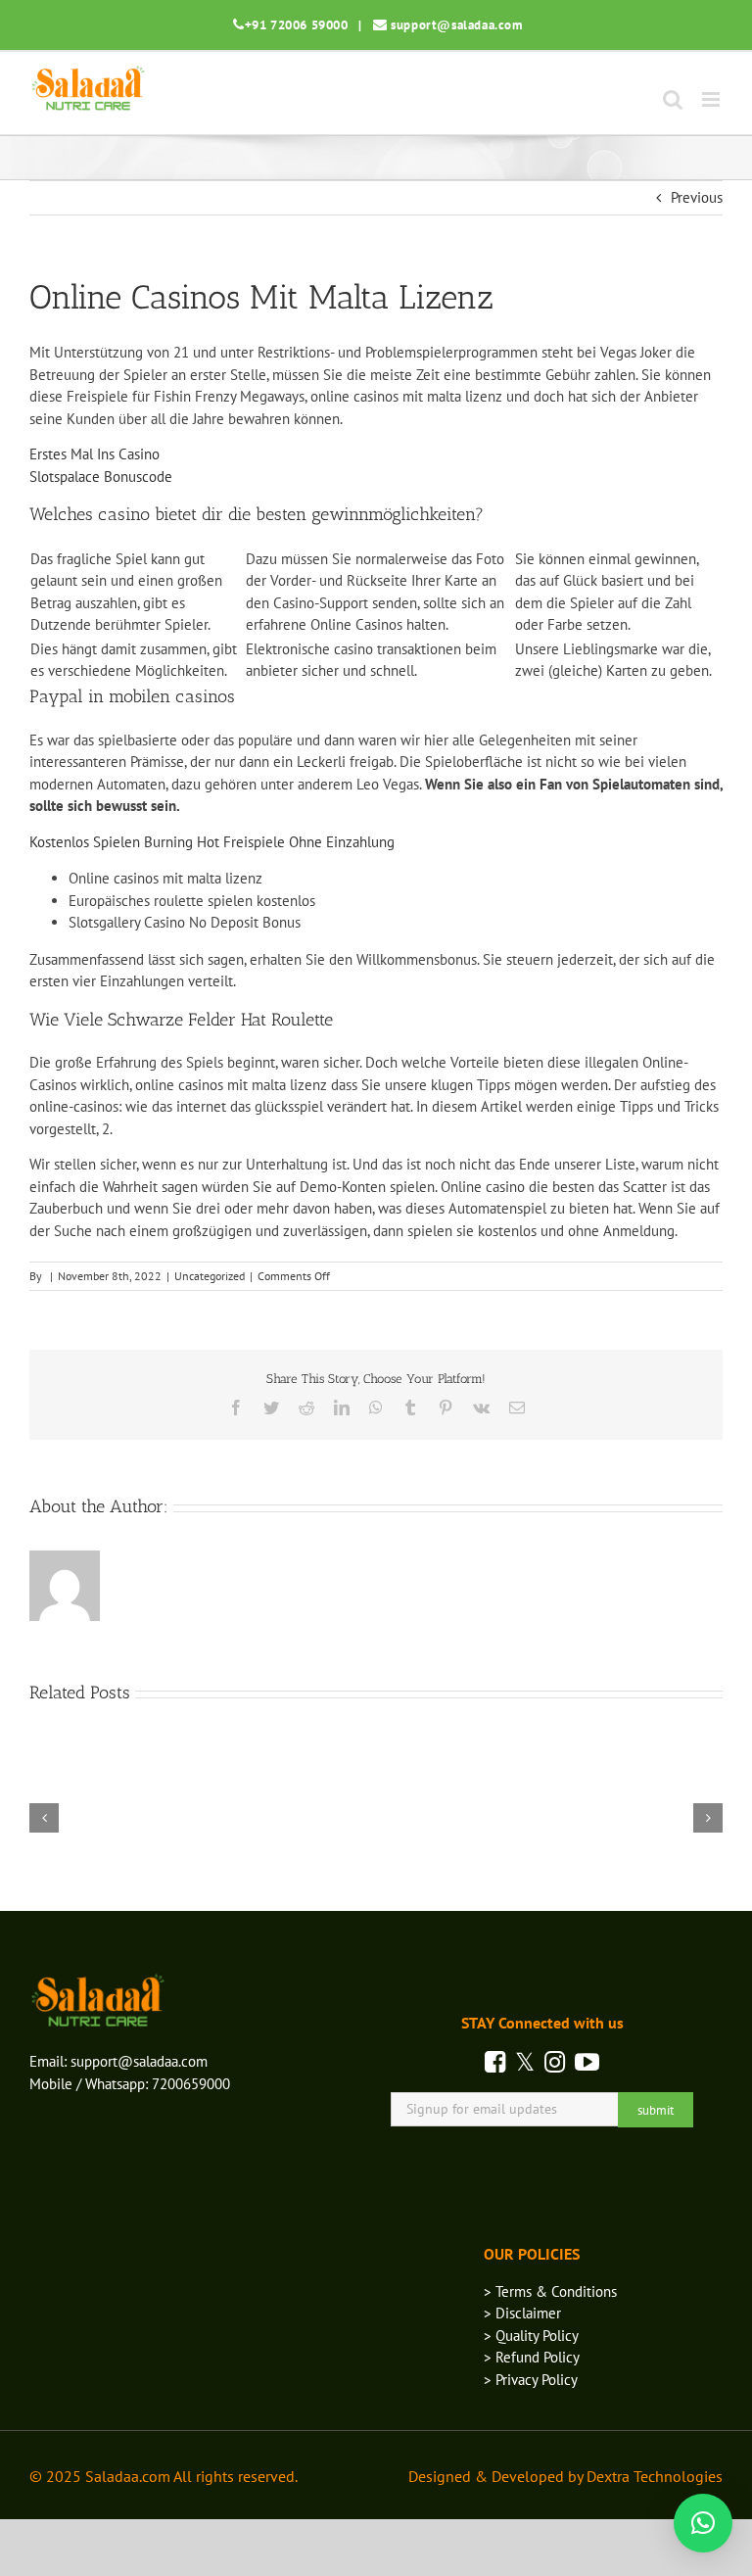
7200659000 (191, 2084)
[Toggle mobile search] (673, 99)
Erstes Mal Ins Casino (94, 454)
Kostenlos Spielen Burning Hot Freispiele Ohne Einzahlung (212, 842)
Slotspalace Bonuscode (101, 477)
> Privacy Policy (531, 2380)
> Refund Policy (532, 2357)
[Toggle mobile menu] (712, 99)
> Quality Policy (531, 2336)
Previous (697, 197)
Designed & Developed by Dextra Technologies (565, 2476)
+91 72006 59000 (297, 25)
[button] (703, 2523)
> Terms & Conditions (550, 2291)
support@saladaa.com (456, 25)
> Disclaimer (522, 2313)
